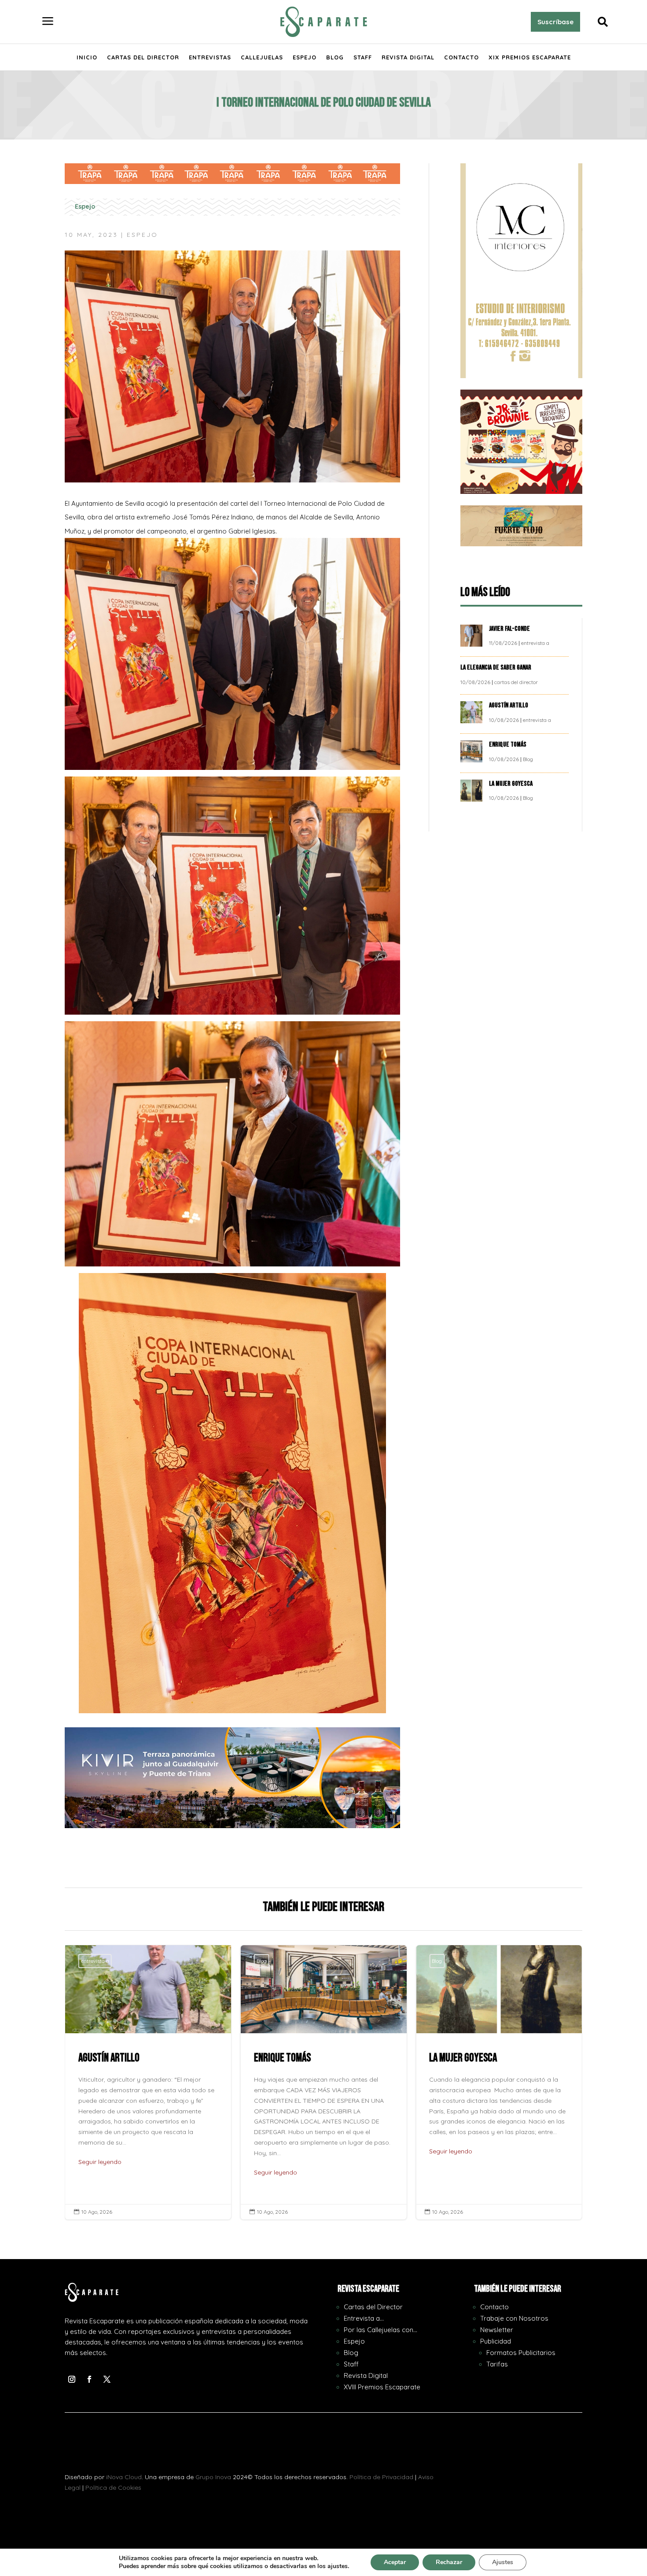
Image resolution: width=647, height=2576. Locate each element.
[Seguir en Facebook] (89, 2379)
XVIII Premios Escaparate (382, 2387)
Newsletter (497, 2330)
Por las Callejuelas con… (380, 2330)
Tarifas (497, 2364)
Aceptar (395, 2562)
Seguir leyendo (100, 2172)
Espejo (305, 57)
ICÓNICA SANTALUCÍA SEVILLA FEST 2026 (499, 2082)
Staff (363, 57)
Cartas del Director (143, 57)
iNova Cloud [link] (124, 2477)
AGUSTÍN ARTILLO (509, 705)
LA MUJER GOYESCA (511, 784)
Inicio (87, 57)
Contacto (461, 57)
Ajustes (503, 2562)
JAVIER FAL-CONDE (509, 629)
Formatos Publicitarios (521, 2353)
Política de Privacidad (381, 2477)
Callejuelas (262, 57)
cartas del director (516, 682)
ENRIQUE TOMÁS (508, 745)
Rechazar (449, 2562)
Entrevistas (210, 57)
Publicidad (496, 2341)
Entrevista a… (364, 2318)
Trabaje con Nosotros (514, 2318)
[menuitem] (48, 22)
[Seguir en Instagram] (72, 2379)
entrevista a (535, 643)
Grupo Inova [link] (214, 2477)
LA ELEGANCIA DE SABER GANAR (496, 668)
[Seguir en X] (107, 2379)
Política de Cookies (113, 2488)
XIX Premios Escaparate (530, 57)
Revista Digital (408, 57)
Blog (335, 57)
